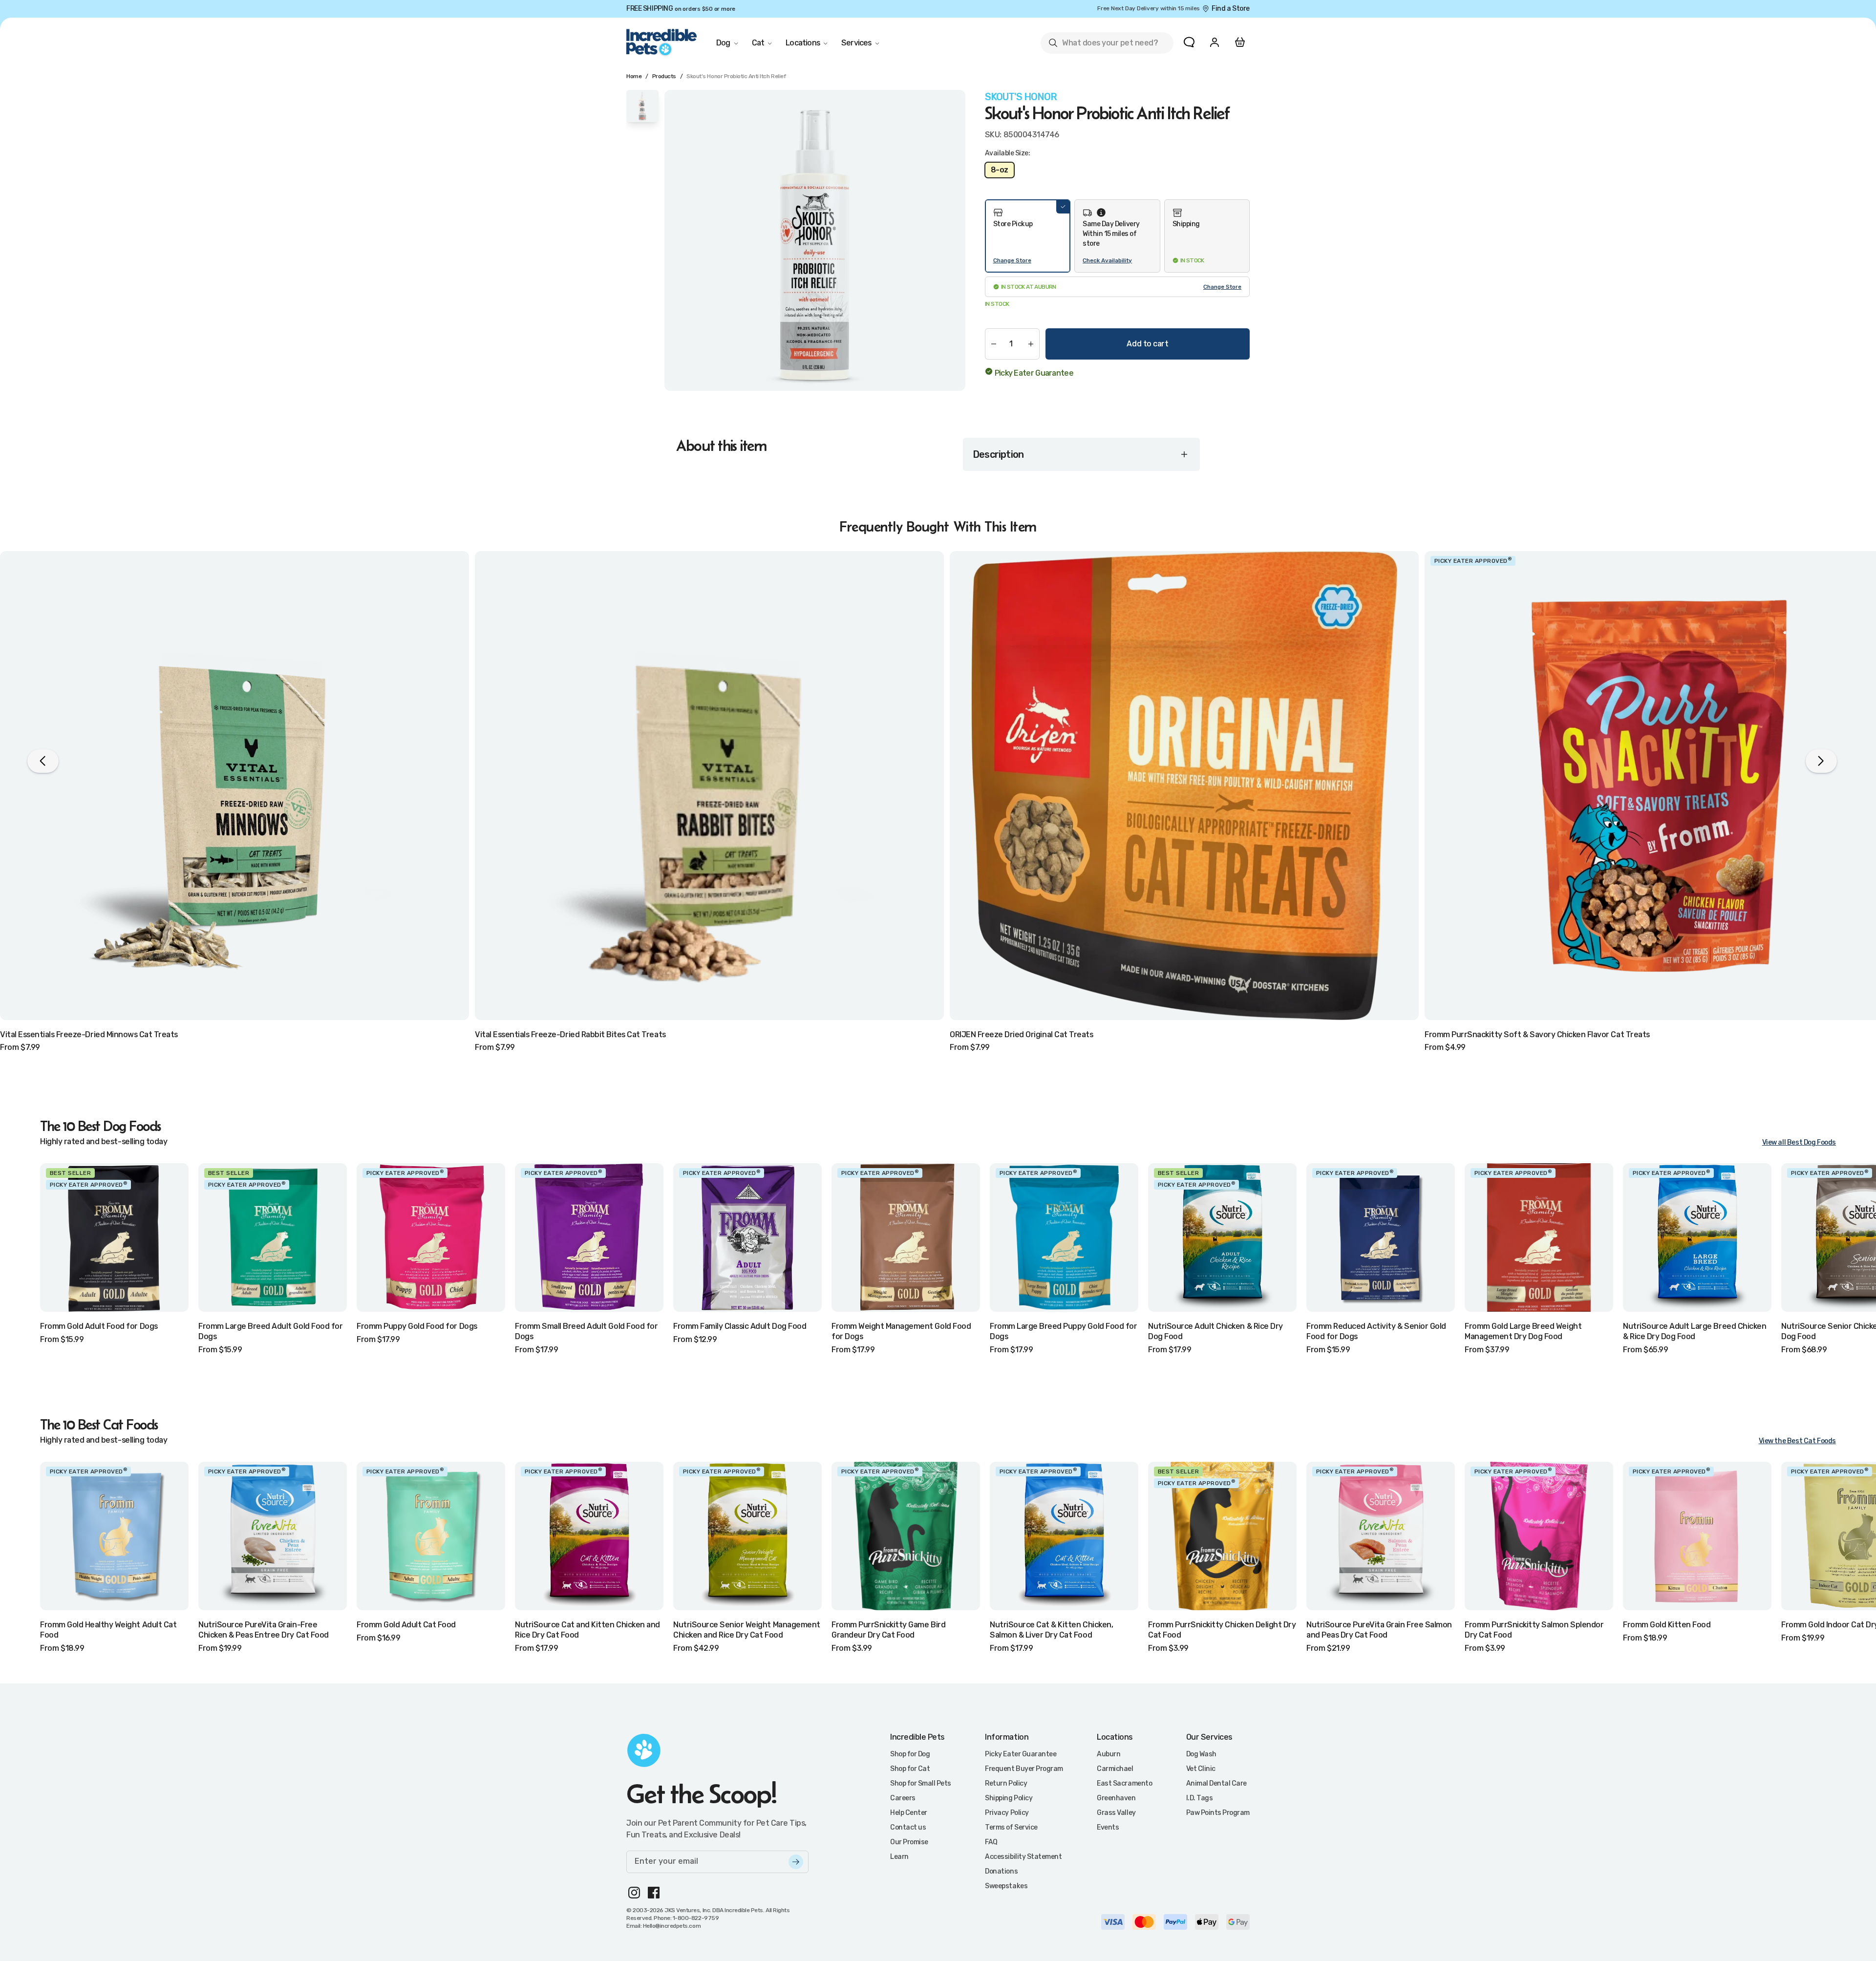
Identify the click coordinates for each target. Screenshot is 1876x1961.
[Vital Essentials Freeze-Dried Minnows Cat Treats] (234, 786)
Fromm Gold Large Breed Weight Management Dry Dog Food (1523, 1331)
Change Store (1012, 260)
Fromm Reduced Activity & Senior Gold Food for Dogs (1376, 1331)
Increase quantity (1031, 344)
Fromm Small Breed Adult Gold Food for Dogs (586, 1331)
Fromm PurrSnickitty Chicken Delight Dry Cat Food (1222, 1630)
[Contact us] (1189, 42)
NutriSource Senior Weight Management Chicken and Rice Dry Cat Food (747, 1630)
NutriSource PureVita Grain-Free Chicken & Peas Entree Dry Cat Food (264, 1630)
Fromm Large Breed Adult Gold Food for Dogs (270, 1331)
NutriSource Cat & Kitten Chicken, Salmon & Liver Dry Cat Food (1051, 1630)
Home (634, 76)
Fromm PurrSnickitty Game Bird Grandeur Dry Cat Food (888, 1630)
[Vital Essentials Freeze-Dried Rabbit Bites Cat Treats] (709, 786)
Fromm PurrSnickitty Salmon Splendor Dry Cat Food (1534, 1630)
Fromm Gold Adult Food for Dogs (99, 1326)
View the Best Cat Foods (1797, 1441)
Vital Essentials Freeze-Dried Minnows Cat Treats (89, 1034)
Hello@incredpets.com (672, 1926)
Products (664, 76)
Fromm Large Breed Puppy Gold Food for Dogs (1063, 1331)
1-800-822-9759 (696, 1918)
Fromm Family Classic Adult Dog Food (740, 1326)
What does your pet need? (1103, 45)
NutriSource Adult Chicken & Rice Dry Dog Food (1215, 1331)
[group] (815, 240)
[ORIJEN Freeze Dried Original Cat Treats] (1184, 786)
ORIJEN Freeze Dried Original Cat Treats (1021, 1034)
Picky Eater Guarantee (1034, 373)
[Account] (1215, 42)
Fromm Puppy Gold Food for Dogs (417, 1326)
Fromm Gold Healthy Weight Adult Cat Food (108, 1630)
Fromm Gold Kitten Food (1667, 1625)
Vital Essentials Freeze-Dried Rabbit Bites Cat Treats (570, 1034)
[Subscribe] (796, 1862)
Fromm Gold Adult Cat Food (406, 1625)
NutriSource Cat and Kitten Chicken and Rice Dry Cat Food (587, 1630)
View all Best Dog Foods (1799, 1142)
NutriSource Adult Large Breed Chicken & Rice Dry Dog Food (1695, 1331)
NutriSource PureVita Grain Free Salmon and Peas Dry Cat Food (1379, 1630)
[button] (1028, 236)
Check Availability (1107, 260)
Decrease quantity (994, 344)
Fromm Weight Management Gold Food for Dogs (901, 1331)
